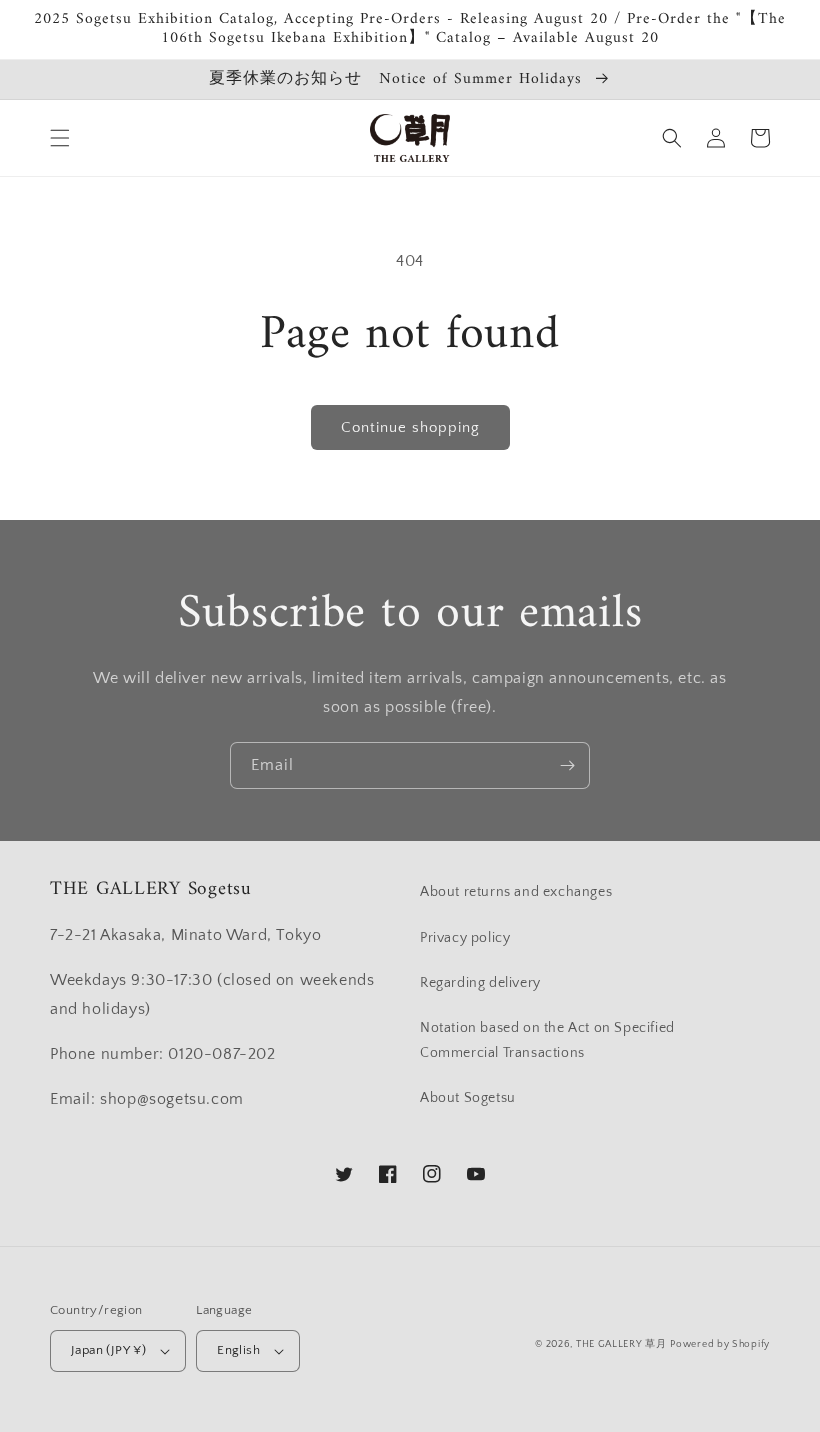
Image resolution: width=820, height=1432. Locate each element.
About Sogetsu (468, 1098)
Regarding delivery (480, 983)
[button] (60, 138)
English (238, 1350)
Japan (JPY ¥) (108, 1350)
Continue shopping (410, 427)
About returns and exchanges (516, 892)
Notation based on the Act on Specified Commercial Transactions (547, 1040)
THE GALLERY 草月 (621, 1344)
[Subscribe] (567, 765)
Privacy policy (465, 938)
